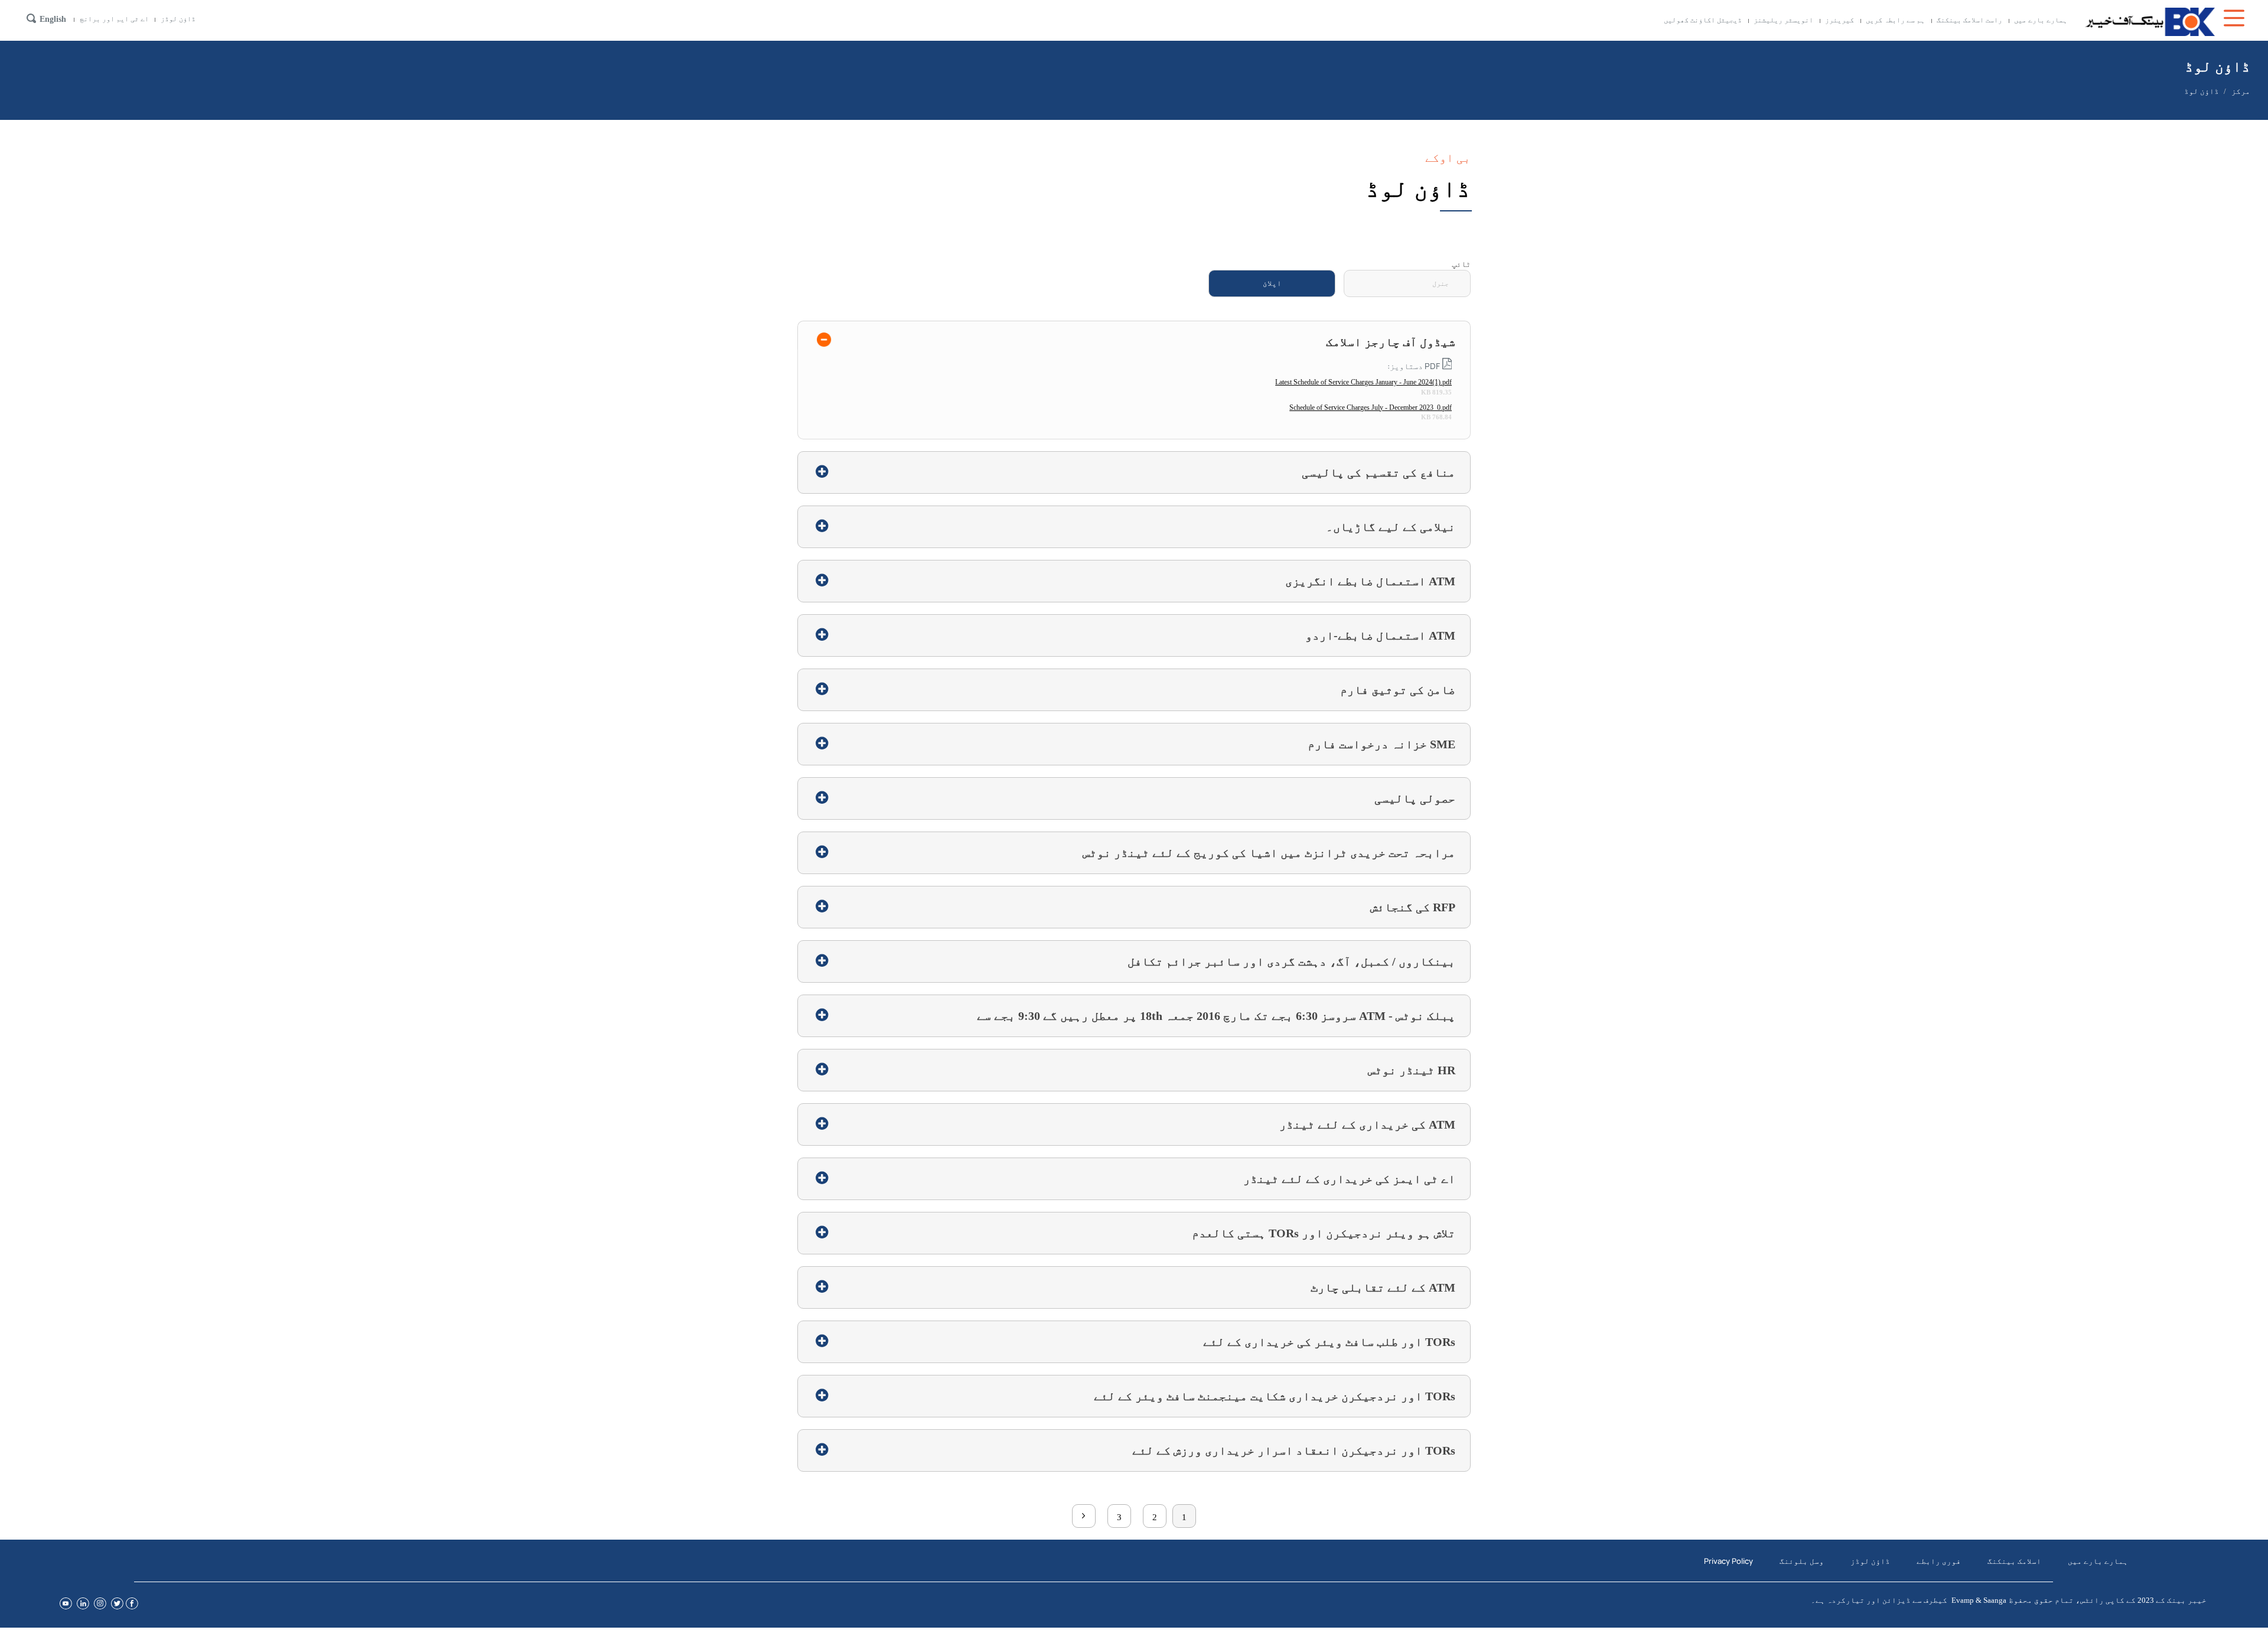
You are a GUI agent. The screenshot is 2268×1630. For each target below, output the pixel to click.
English (53, 19)
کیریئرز (1840, 20)
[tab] (1134, 335)
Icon (2236, 18)
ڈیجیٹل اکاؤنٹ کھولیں (1703, 20)
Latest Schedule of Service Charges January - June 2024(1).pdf (1363, 382)
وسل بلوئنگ (1802, 1561)
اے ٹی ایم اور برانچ (114, 19)
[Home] (2150, 22)
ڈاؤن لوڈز (178, 19)
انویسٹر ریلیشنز (1783, 20)
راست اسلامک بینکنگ (1969, 20)
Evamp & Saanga (1979, 1600)
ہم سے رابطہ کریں (1895, 20)
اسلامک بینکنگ (2014, 1561)
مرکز (2241, 91)
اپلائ (1272, 283)
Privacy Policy (1728, 1561)
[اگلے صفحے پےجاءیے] (1084, 1516)
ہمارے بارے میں (2041, 20)
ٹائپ (1461, 264)
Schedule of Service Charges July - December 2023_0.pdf (1371, 407)
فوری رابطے (1939, 1561)
